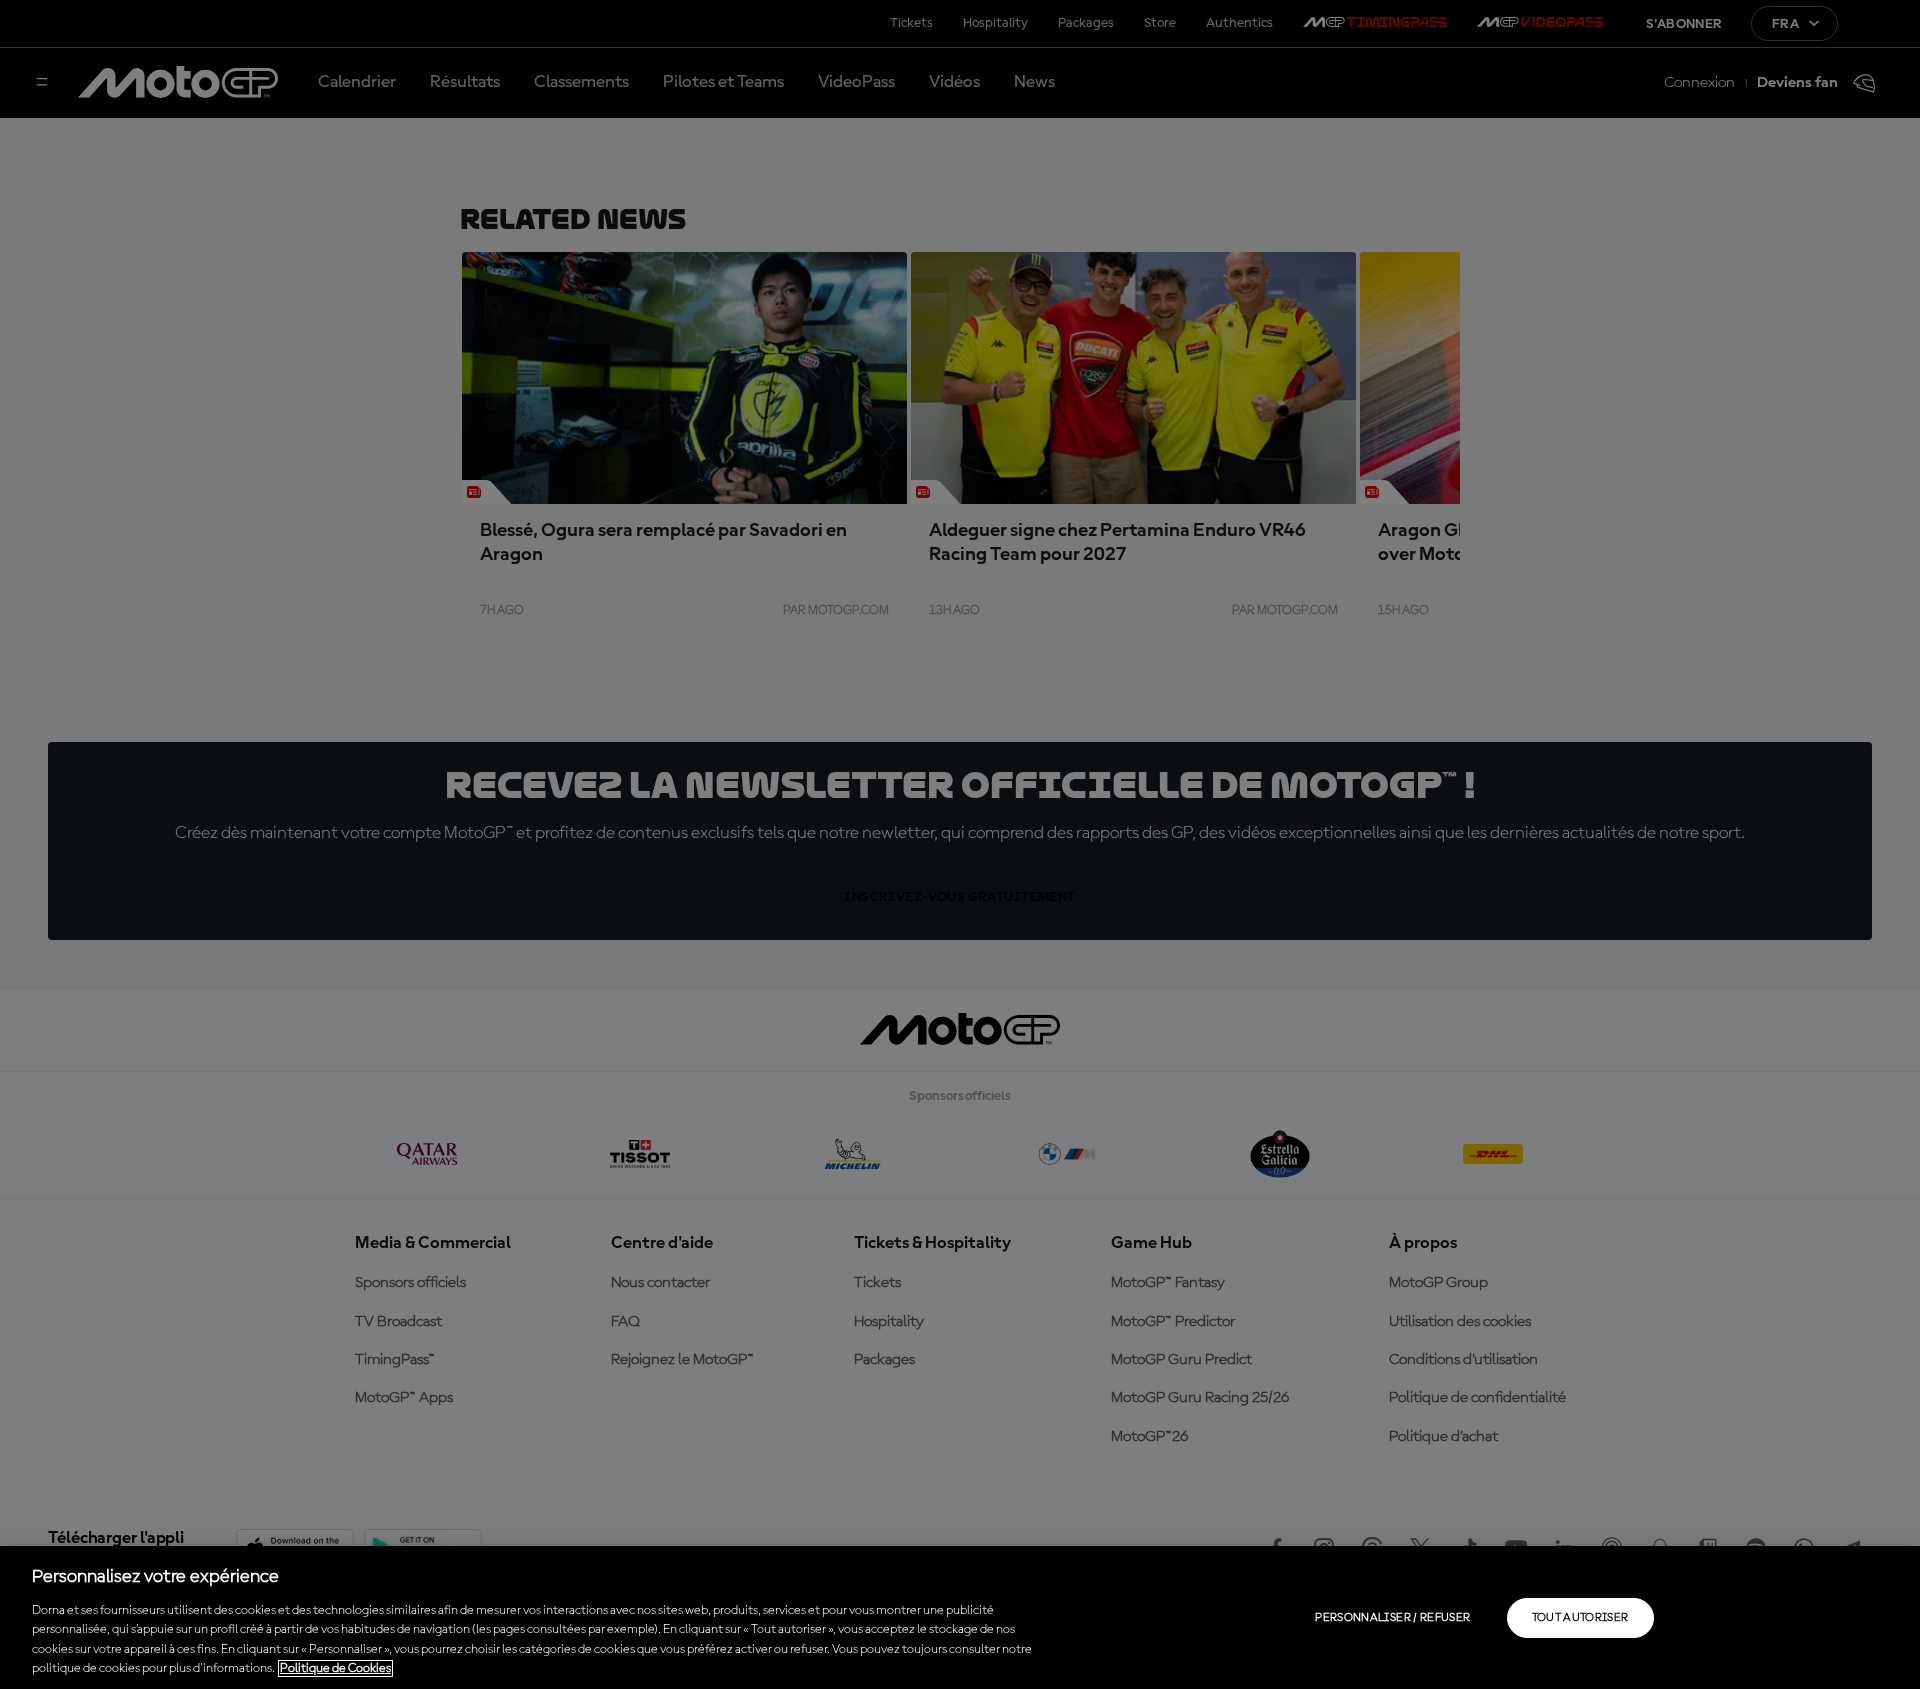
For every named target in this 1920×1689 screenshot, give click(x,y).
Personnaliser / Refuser (1392, 1618)
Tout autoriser (1580, 1618)
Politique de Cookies (335, 1668)
